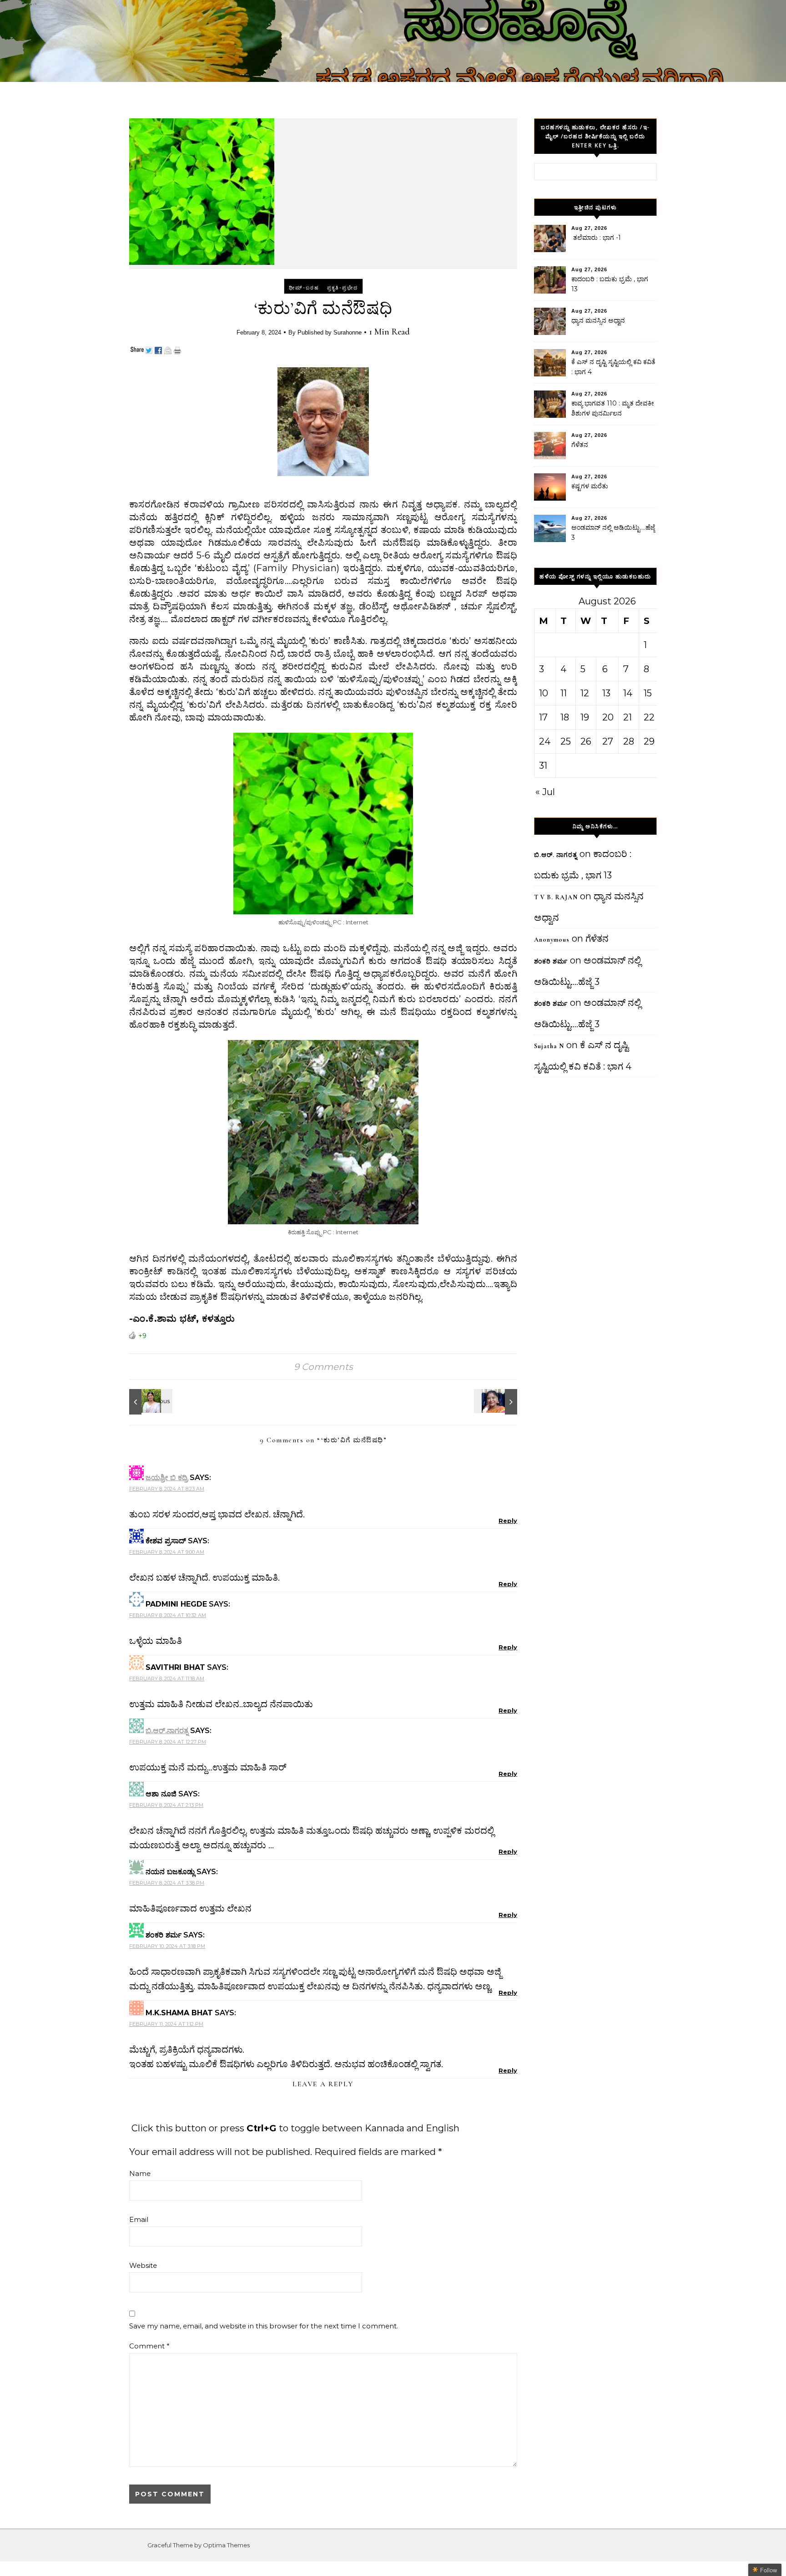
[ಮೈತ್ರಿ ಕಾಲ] (497, 1402)
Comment (149, 2346)
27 (608, 741)
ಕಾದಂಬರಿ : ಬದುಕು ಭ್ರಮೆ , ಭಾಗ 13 (610, 284)
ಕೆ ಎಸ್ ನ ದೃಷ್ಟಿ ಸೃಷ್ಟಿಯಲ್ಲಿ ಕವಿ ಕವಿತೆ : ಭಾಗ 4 (613, 367)
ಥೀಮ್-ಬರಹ (304, 288)
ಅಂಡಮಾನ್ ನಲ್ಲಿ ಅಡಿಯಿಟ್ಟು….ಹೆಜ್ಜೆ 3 (613, 532)
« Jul (545, 792)
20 (608, 717)
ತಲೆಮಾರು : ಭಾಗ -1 (596, 238)
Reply (508, 1521)
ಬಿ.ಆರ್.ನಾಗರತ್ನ (167, 1731)
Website (143, 2265)
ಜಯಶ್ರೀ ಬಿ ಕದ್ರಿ (167, 1478)
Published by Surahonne (330, 332)
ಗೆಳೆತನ (580, 445)
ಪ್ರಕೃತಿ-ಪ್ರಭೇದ (343, 288)
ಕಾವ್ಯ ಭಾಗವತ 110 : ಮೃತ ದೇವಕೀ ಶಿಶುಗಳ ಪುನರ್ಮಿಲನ (613, 408)
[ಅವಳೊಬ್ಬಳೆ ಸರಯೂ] (150, 1402)
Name (140, 2173)
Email (139, 2219)
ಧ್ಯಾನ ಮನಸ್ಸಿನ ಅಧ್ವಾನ (598, 320)
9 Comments (323, 1367)
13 (606, 693)
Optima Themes (226, 2545)
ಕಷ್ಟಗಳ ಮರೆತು (590, 486)
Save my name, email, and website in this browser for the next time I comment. (264, 2326)
